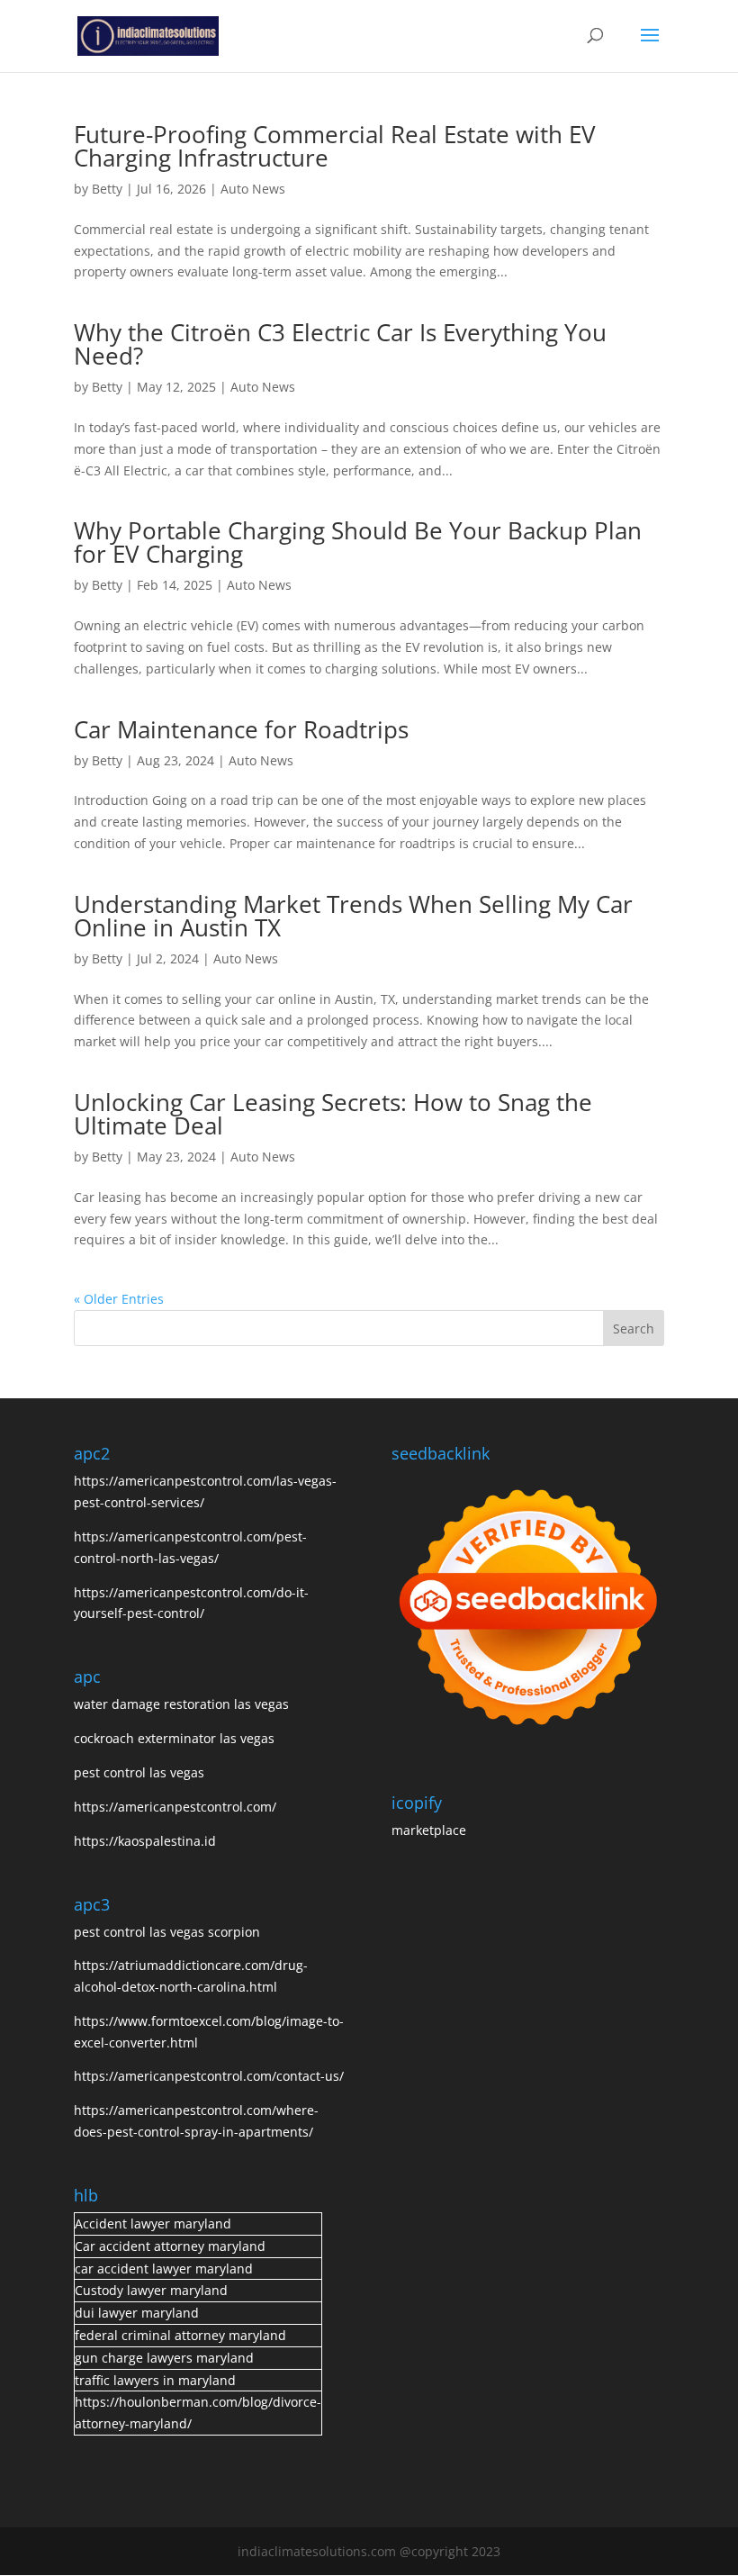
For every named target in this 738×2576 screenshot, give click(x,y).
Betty (107, 189)
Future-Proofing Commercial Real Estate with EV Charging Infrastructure (335, 146)
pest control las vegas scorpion (169, 1932)
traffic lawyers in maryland (155, 2380)
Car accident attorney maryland (170, 2246)
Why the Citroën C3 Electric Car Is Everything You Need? (340, 344)
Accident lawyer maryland (153, 2223)
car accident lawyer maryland (164, 2269)
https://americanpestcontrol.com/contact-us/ (209, 2076)
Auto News (253, 189)
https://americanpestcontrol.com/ (175, 1807)
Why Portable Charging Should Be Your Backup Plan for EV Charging (358, 542)
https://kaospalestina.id (145, 1841)
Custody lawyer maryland (151, 2290)
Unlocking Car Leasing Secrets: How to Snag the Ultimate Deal (333, 1114)
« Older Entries (119, 1299)
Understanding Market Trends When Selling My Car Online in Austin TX (353, 916)
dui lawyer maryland (137, 2313)
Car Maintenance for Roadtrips (244, 729)
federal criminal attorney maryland (180, 2335)
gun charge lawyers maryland (164, 2358)
